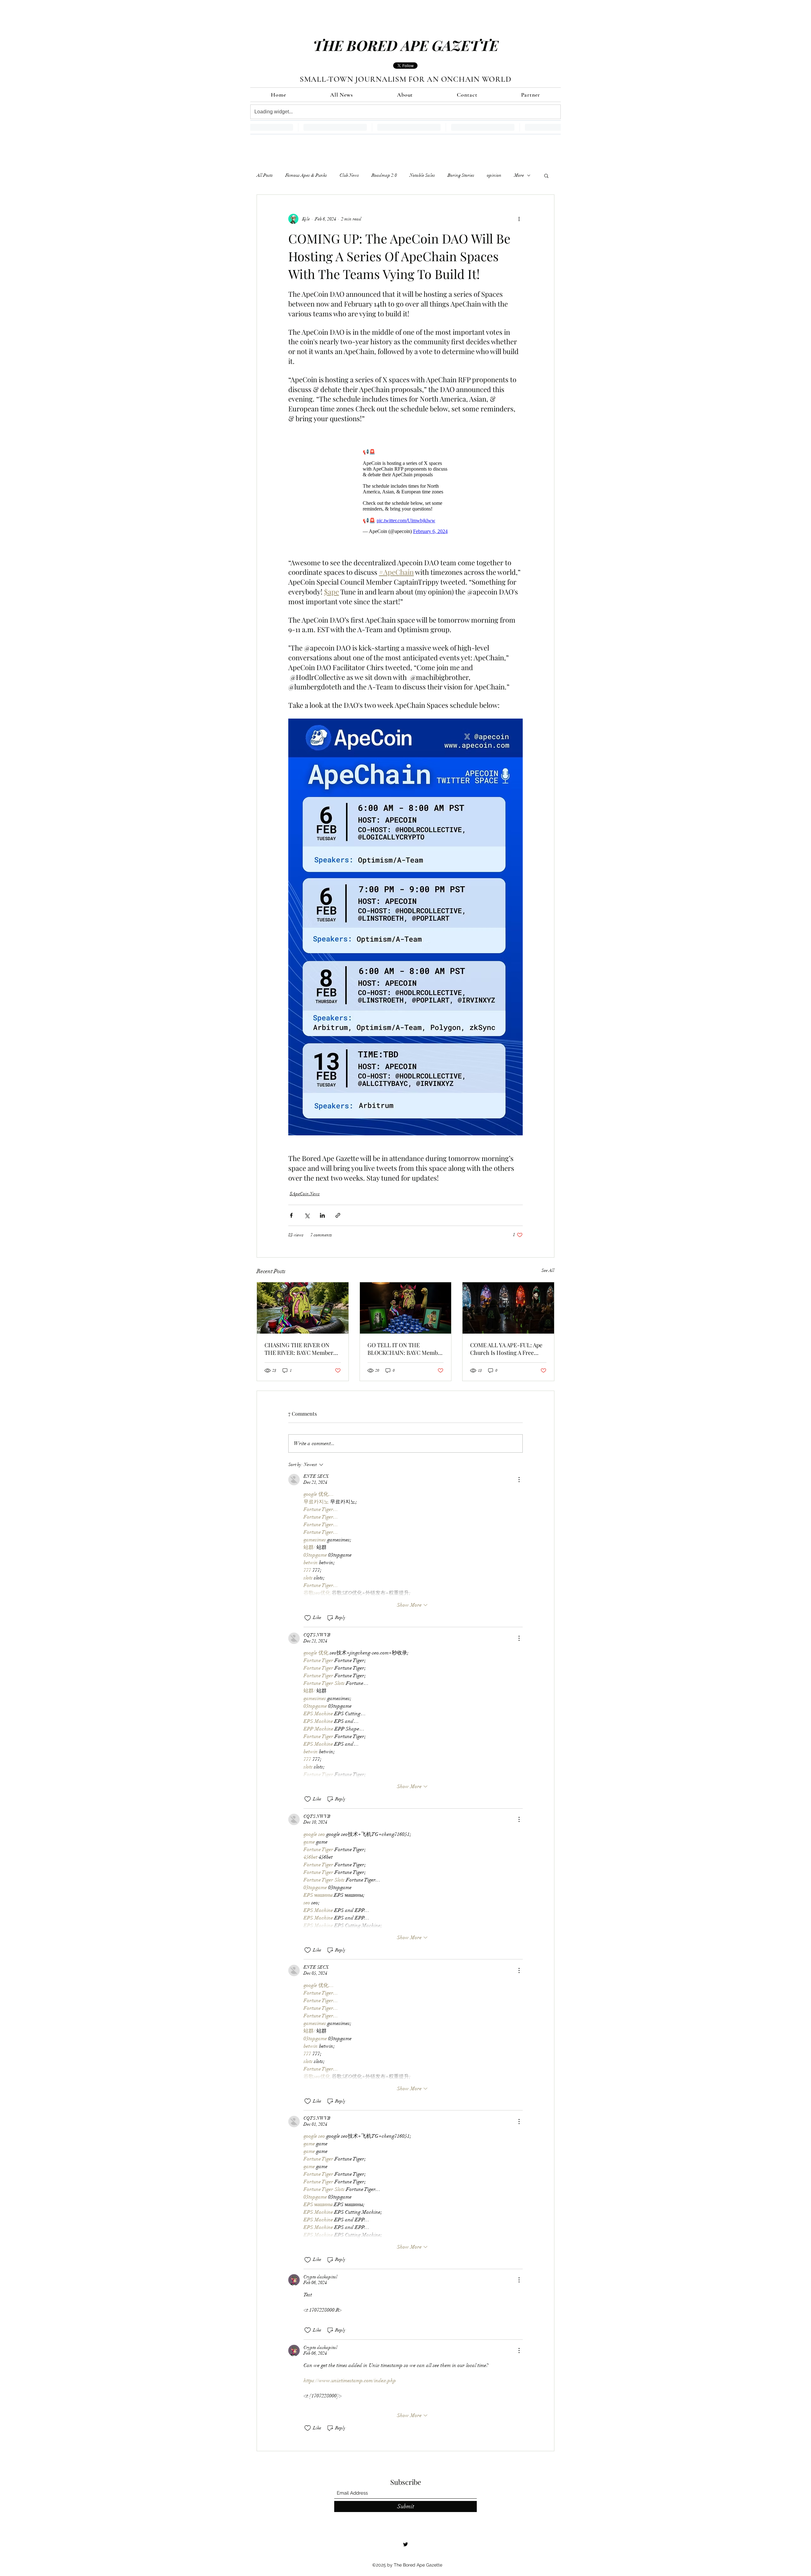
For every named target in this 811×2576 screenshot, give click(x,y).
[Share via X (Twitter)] (307, 1212)
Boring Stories (461, 175)
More (519, 175)
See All (548, 1267)
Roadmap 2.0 (384, 175)
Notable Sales (422, 175)
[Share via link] (338, 1212)
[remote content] (405, 488)
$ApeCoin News (305, 1191)
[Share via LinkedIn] (322, 1212)
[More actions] (519, 219)
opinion (494, 175)
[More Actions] (519, 1476)
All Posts (265, 175)
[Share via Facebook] (291, 1212)
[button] (546, 175)
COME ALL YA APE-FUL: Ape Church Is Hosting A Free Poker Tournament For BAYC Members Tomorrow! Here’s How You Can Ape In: (507, 1346)
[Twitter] (405, 2541)
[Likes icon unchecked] (308, 1615)
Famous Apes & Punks (306, 175)
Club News (349, 175)
